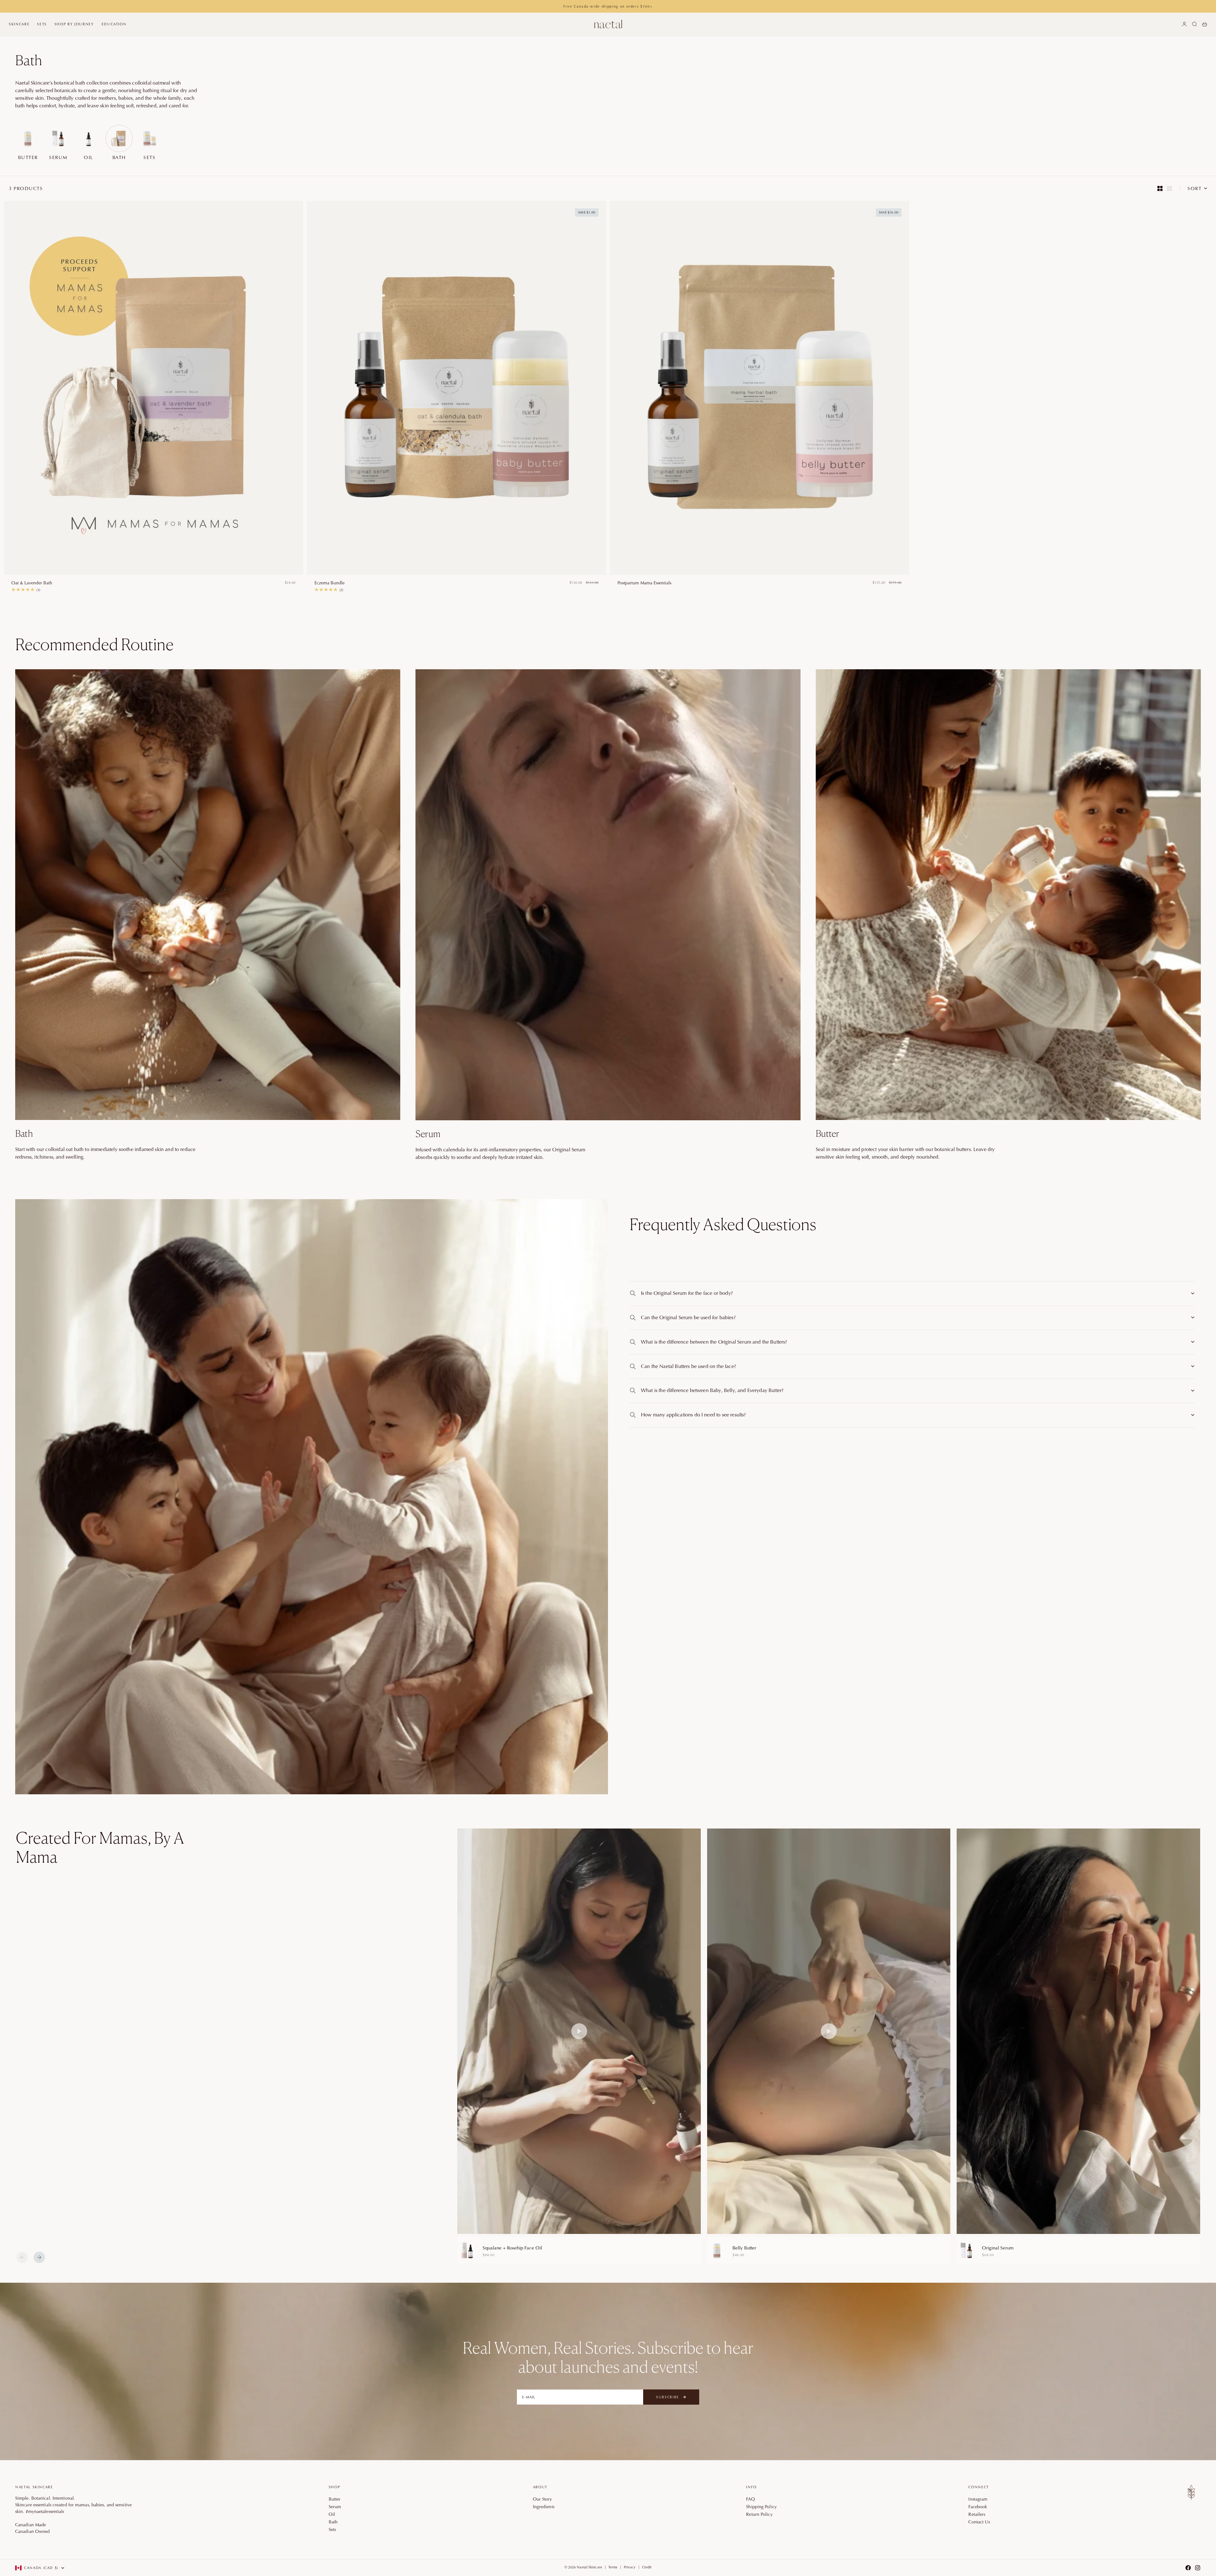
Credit (647, 2567)
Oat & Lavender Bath (32, 583)
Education (114, 24)
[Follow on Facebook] (1188, 2568)
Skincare (19, 24)
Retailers (977, 2514)
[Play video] (579, 2031)
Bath (333, 2522)
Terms (613, 2567)
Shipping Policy (761, 2507)
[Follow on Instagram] (1198, 2568)
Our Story (543, 2499)
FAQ (750, 2499)
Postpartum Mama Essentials (644, 583)
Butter (335, 2499)
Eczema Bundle (329, 583)
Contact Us (979, 2522)
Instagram (978, 2499)
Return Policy (759, 2514)
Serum (335, 2507)
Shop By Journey (74, 24)
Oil (332, 2514)
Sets (42, 24)
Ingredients (544, 2507)
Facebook (978, 2507)
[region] (829, 2046)
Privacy (630, 2567)
